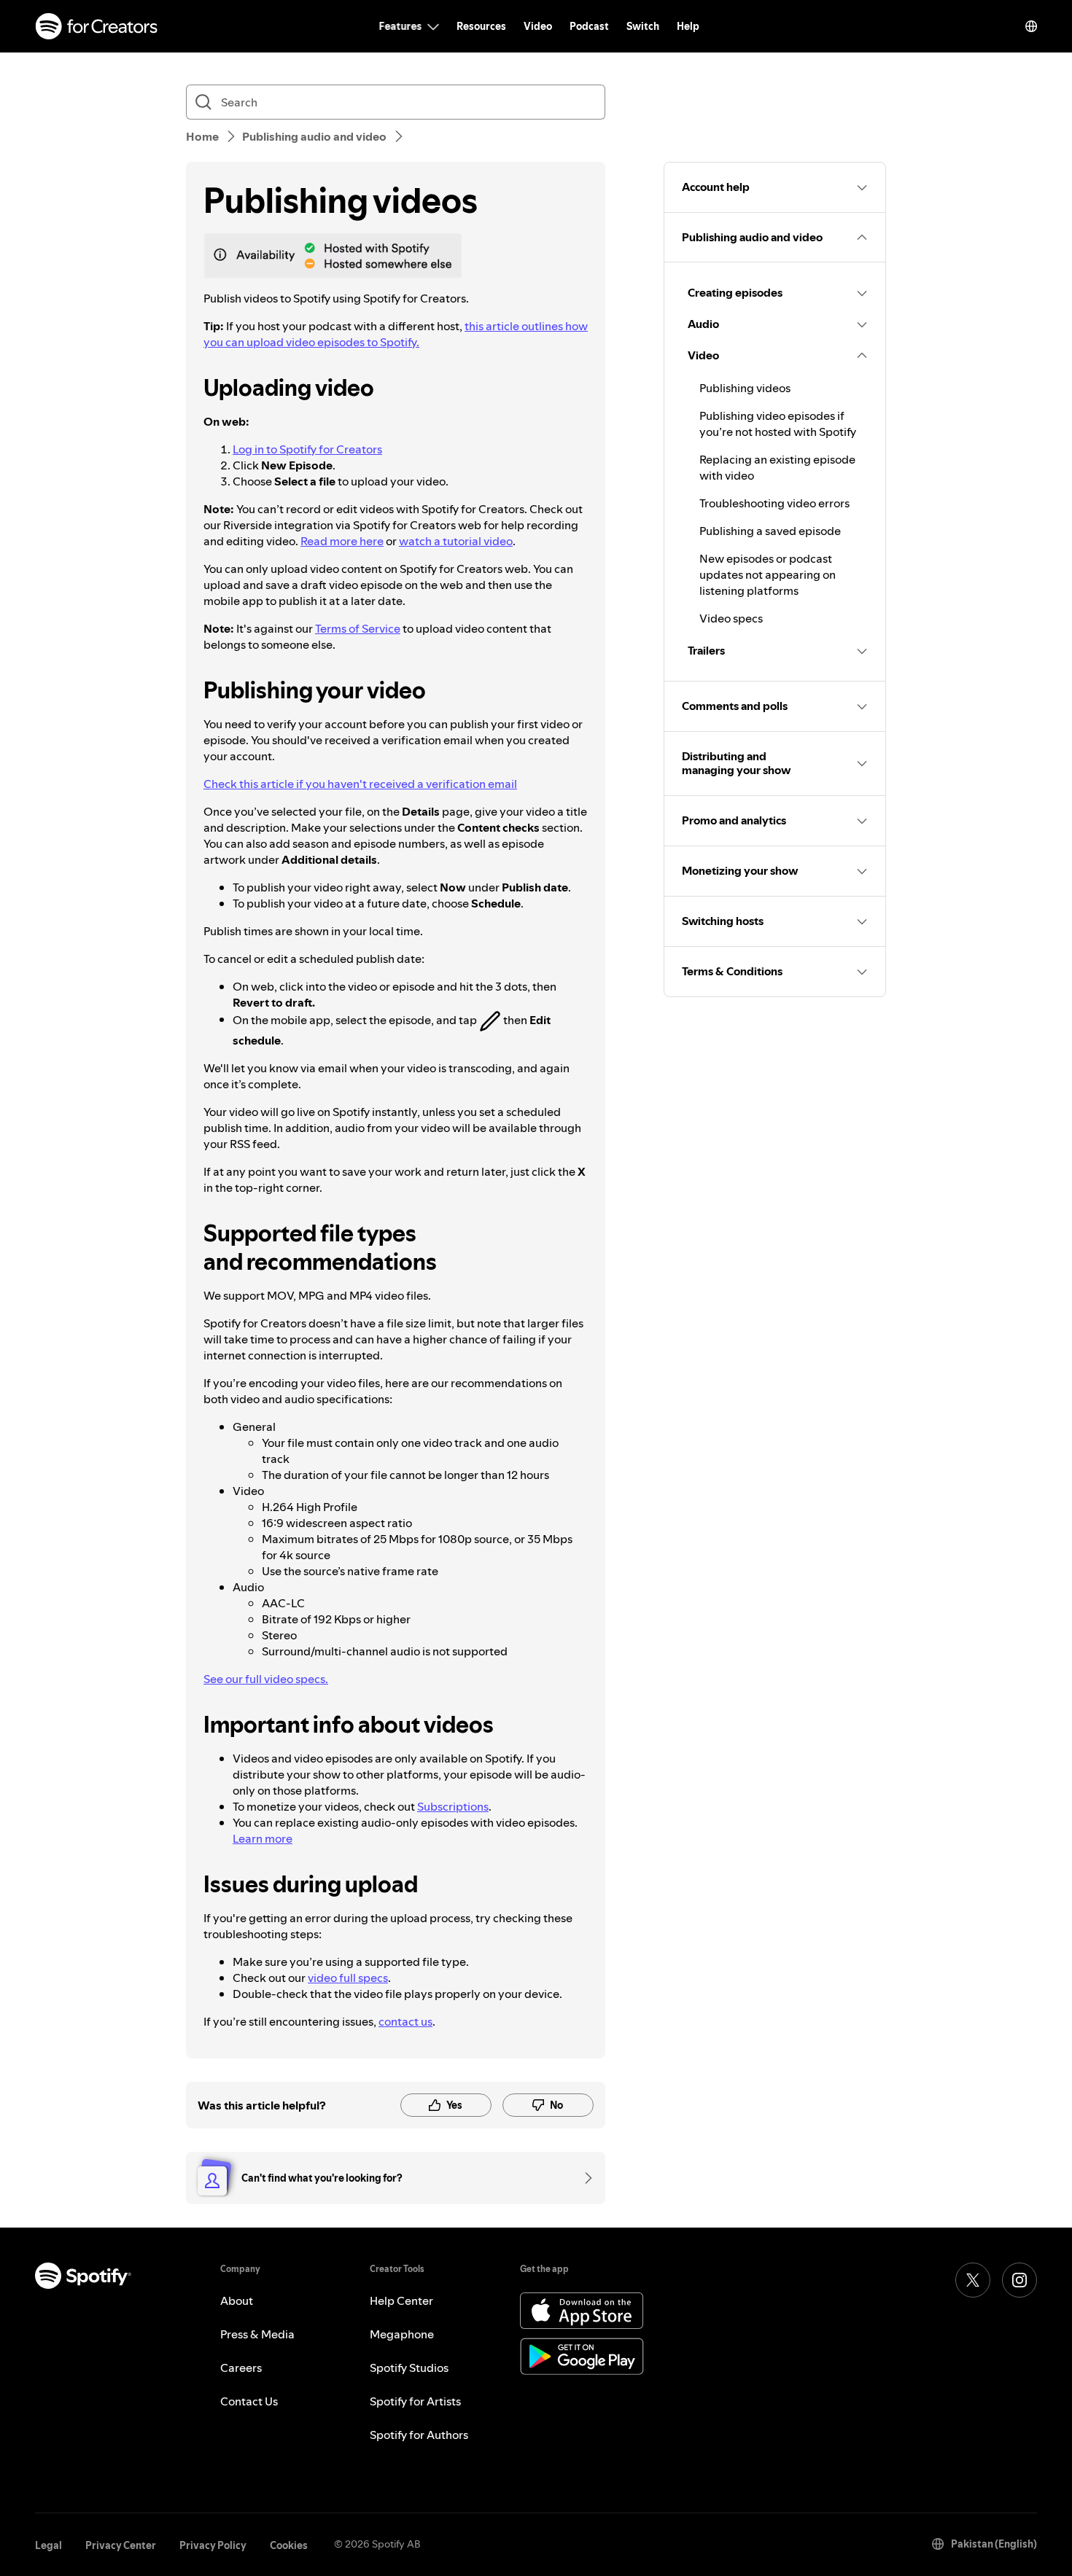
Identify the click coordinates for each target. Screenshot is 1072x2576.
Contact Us (249, 2401)
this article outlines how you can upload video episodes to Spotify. (396, 334)
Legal (48, 2545)
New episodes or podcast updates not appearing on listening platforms (768, 574)
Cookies (289, 2545)
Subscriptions (453, 1806)
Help (688, 26)
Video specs (731, 618)
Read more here (342, 541)
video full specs (348, 1978)
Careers (241, 2368)
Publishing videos (745, 388)
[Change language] (1031, 26)
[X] (973, 2280)
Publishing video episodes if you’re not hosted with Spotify (778, 424)
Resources (481, 26)
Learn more (263, 1838)
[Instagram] (1019, 2280)
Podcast (589, 26)
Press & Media (257, 2334)
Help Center (401, 2300)
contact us (405, 2021)
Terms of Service (358, 628)
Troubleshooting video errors (774, 503)
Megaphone (402, 2334)
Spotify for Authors (419, 2435)
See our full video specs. (266, 1679)
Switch (643, 26)
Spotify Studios (409, 2368)
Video (538, 26)
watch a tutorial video (456, 541)
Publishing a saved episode (770, 531)
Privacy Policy (213, 2545)
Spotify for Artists (415, 2401)
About (237, 2300)
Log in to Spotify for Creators (307, 449)
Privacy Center (121, 2545)
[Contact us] (583, 2178)
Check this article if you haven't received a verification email (360, 784)
